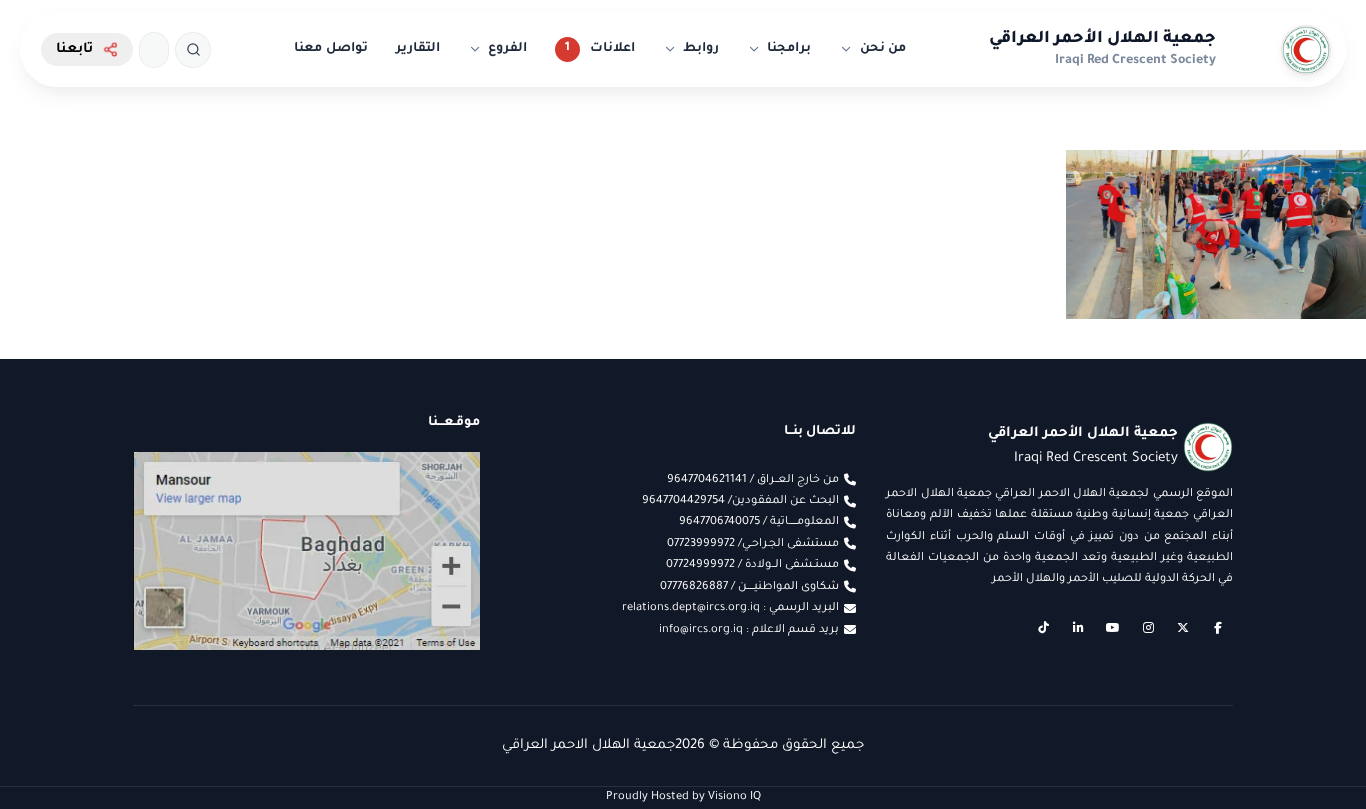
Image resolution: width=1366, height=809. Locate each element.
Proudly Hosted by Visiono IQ (683, 797)
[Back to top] (55, 754)
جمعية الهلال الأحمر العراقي (1102, 39)
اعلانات (612, 49)
